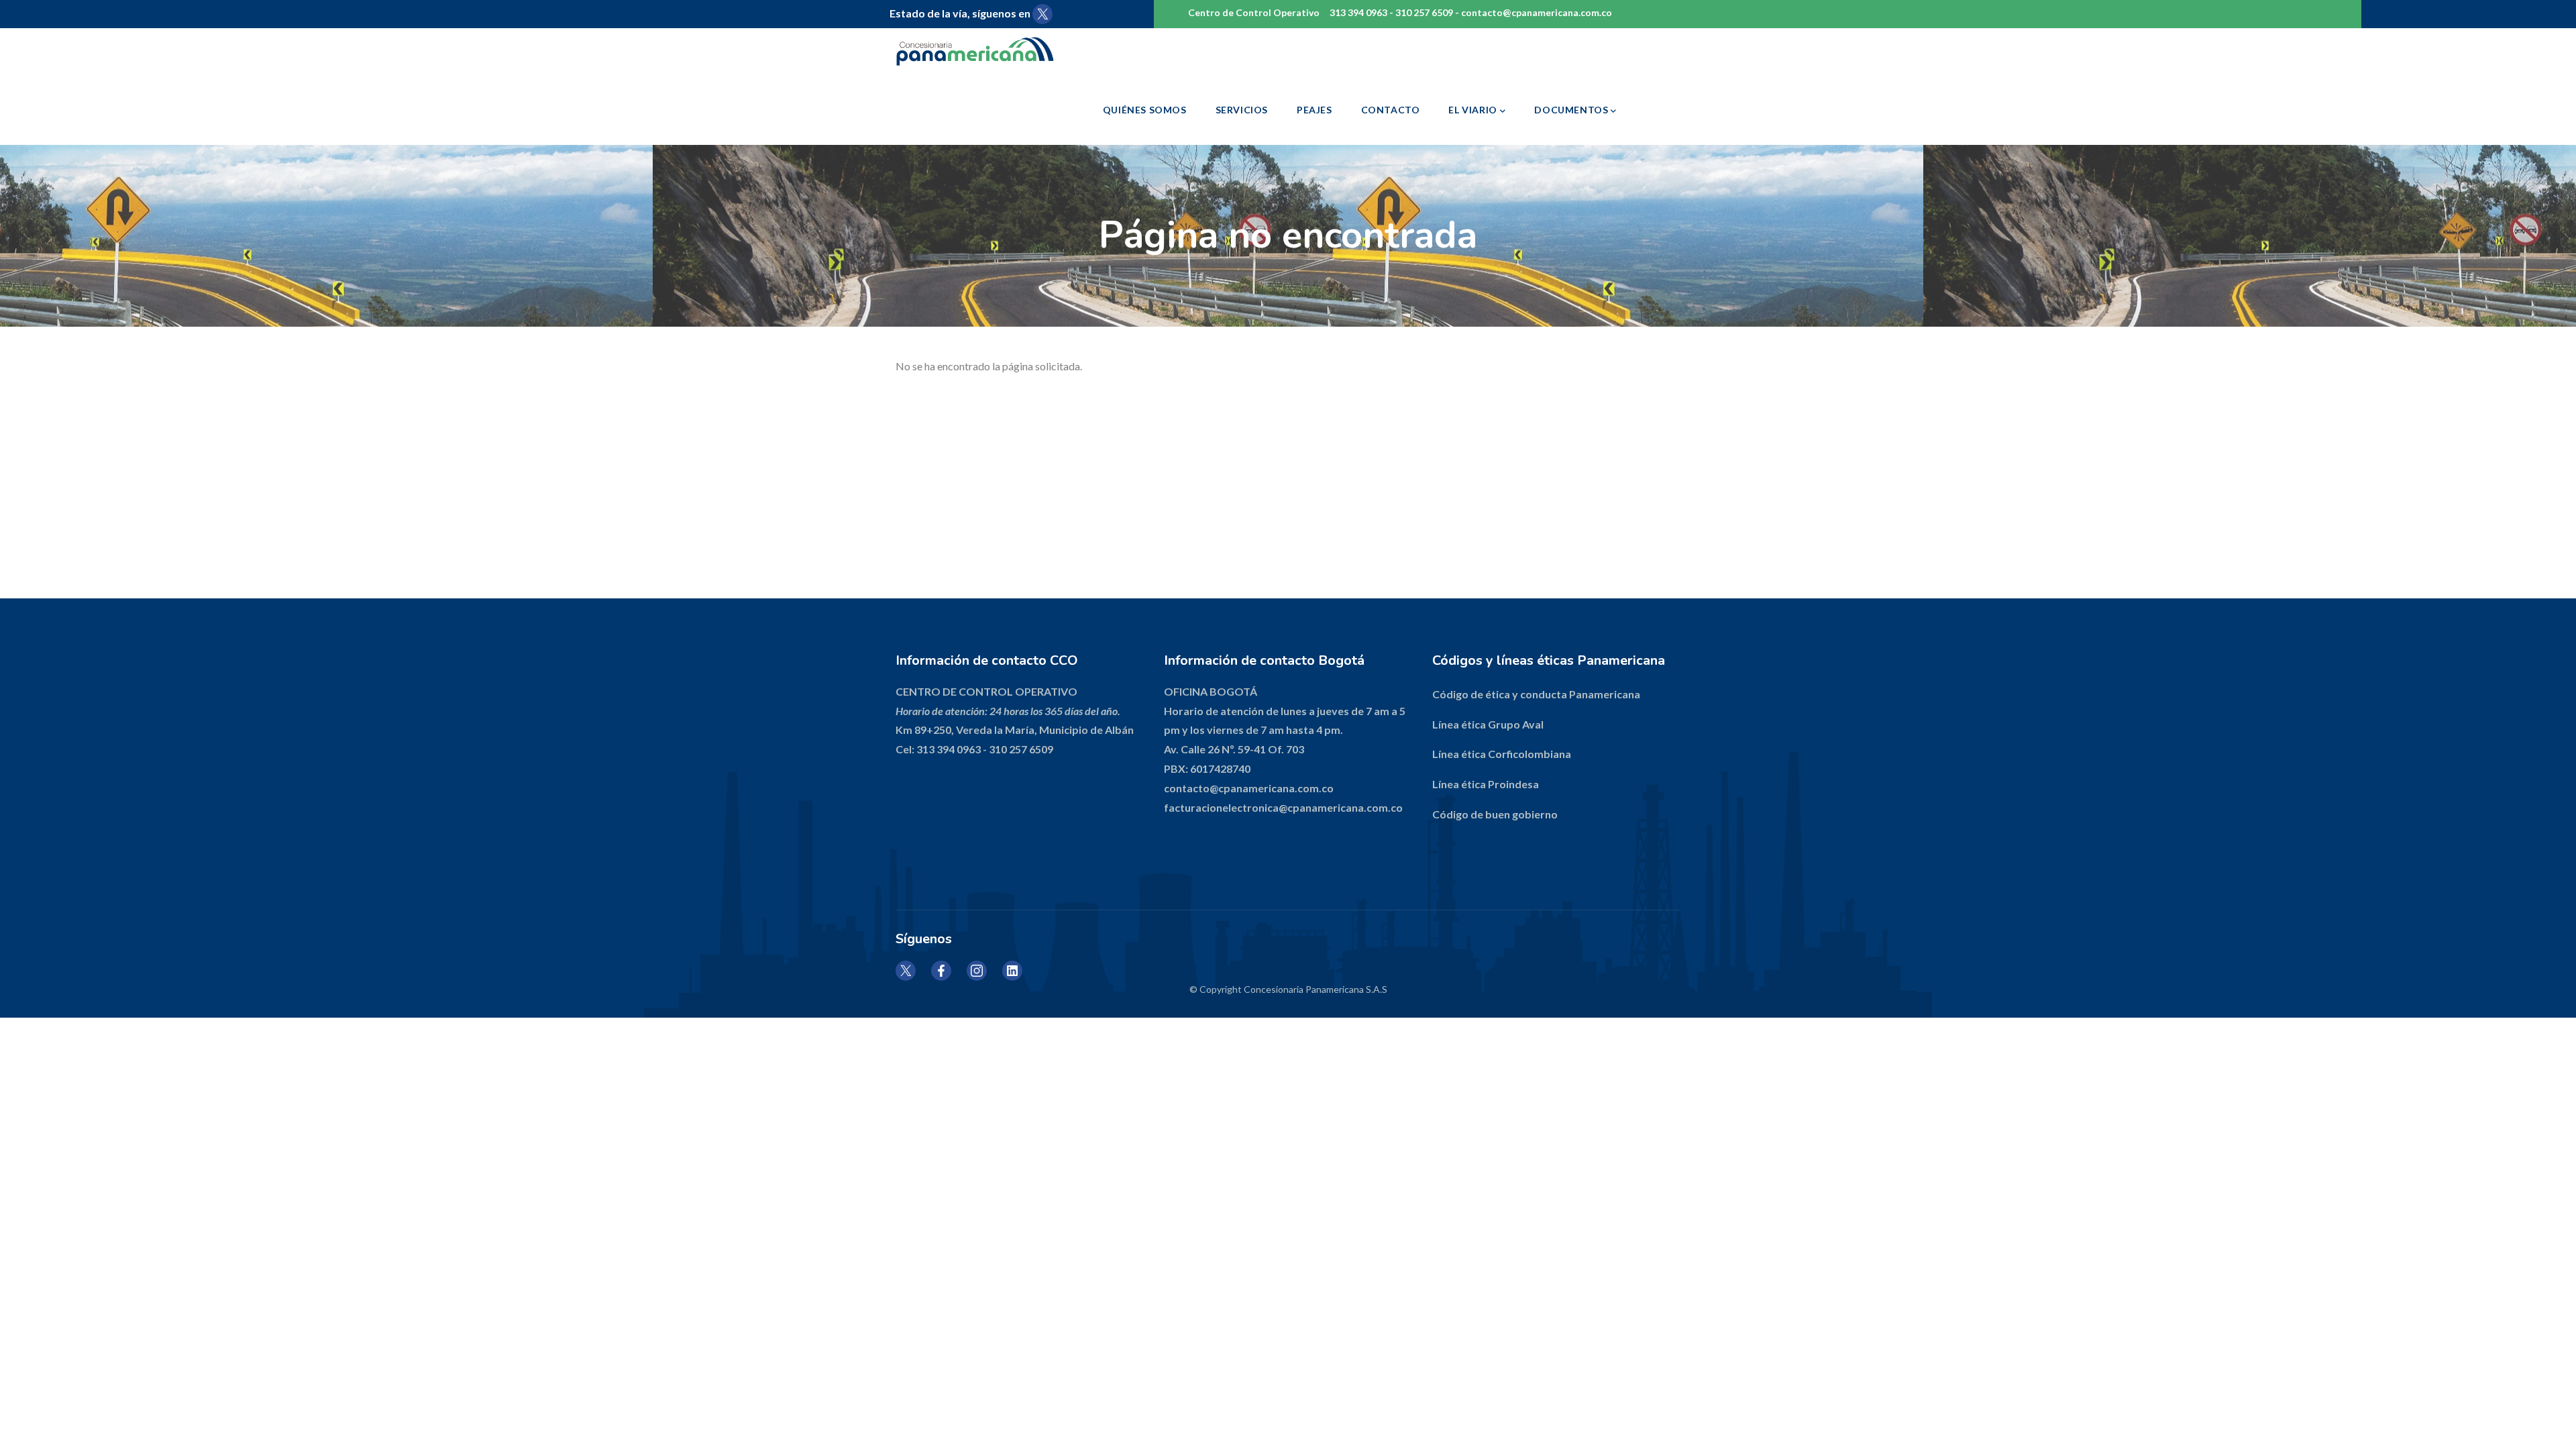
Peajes (1314, 110)
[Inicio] (995, 51)
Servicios (1242, 110)
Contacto (1391, 110)
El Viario (1472, 110)
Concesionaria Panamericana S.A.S (1316, 989)
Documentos (1571, 110)
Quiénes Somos (1145, 110)
